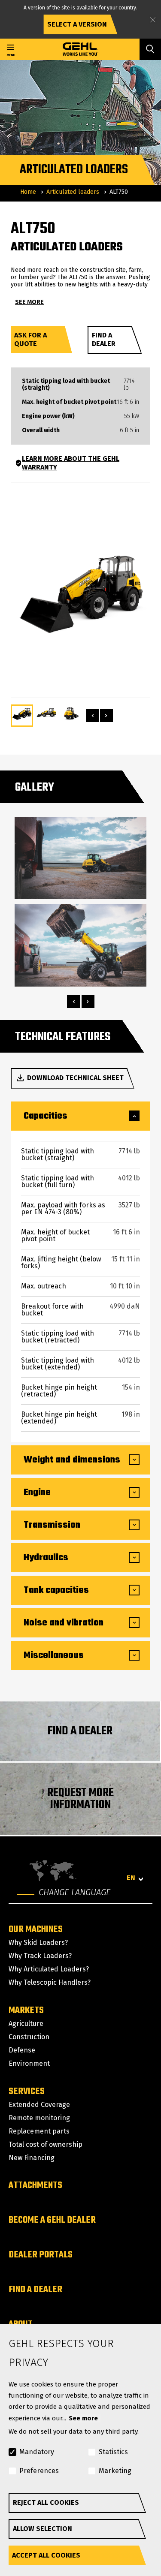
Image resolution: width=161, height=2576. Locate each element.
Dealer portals (41, 2255)
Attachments (35, 2185)
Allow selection (43, 2529)
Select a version (77, 24)
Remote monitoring (39, 2118)
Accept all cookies (46, 2555)
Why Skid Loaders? (38, 1943)
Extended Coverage (39, 2105)
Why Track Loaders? (40, 1956)
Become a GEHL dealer (52, 2220)
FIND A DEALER (80, 1731)
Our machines (36, 1929)
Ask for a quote (30, 339)
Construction (29, 2037)
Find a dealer (104, 339)
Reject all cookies (46, 2502)
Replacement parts (39, 2131)
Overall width (41, 430)
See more (83, 2418)
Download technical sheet (75, 1078)
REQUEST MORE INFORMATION (80, 1799)
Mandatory (37, 2452)
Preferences (39, 2471)
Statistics (113, 2452)
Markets (26, 2010)
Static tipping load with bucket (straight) (66, 385)
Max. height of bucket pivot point (69, 402)
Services (27, 2091)
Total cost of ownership (46, 2144)
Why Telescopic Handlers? (50, 1982)
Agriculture (26, 2024)
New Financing (32, 2158)
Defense (22, 2050)
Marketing (115, 2471)
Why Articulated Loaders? (49, 1969)
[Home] (80, 49)
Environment (29, 2063)
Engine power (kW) (48, 416)
